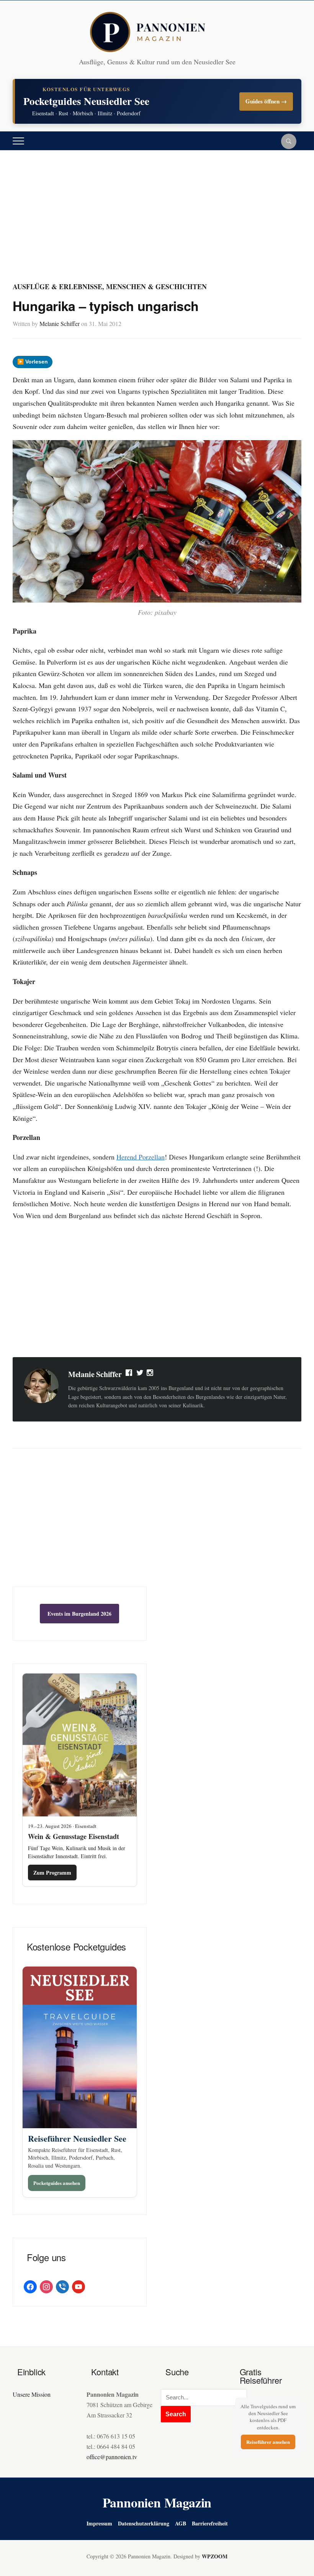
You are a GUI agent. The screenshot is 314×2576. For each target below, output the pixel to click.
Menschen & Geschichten (156, 287)
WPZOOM (215, 2556)
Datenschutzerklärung (144, 2523)
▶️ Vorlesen (33, 362)
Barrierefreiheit (210, 2523)
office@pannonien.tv (112, 2457)
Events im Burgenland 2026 (79, 1614)
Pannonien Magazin (157, 2502)
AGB (181, 2523)
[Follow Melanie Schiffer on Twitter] (140, 1374)
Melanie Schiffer (60, 323)
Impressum (99, 2523)
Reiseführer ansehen (268, 2442)
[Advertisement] (157, 223)
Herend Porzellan (141, 1157)
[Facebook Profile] (129, 1374)
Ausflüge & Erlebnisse (57, 287)
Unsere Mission (32, 2394)
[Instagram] (150, 1374)
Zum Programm (52, 1873)
